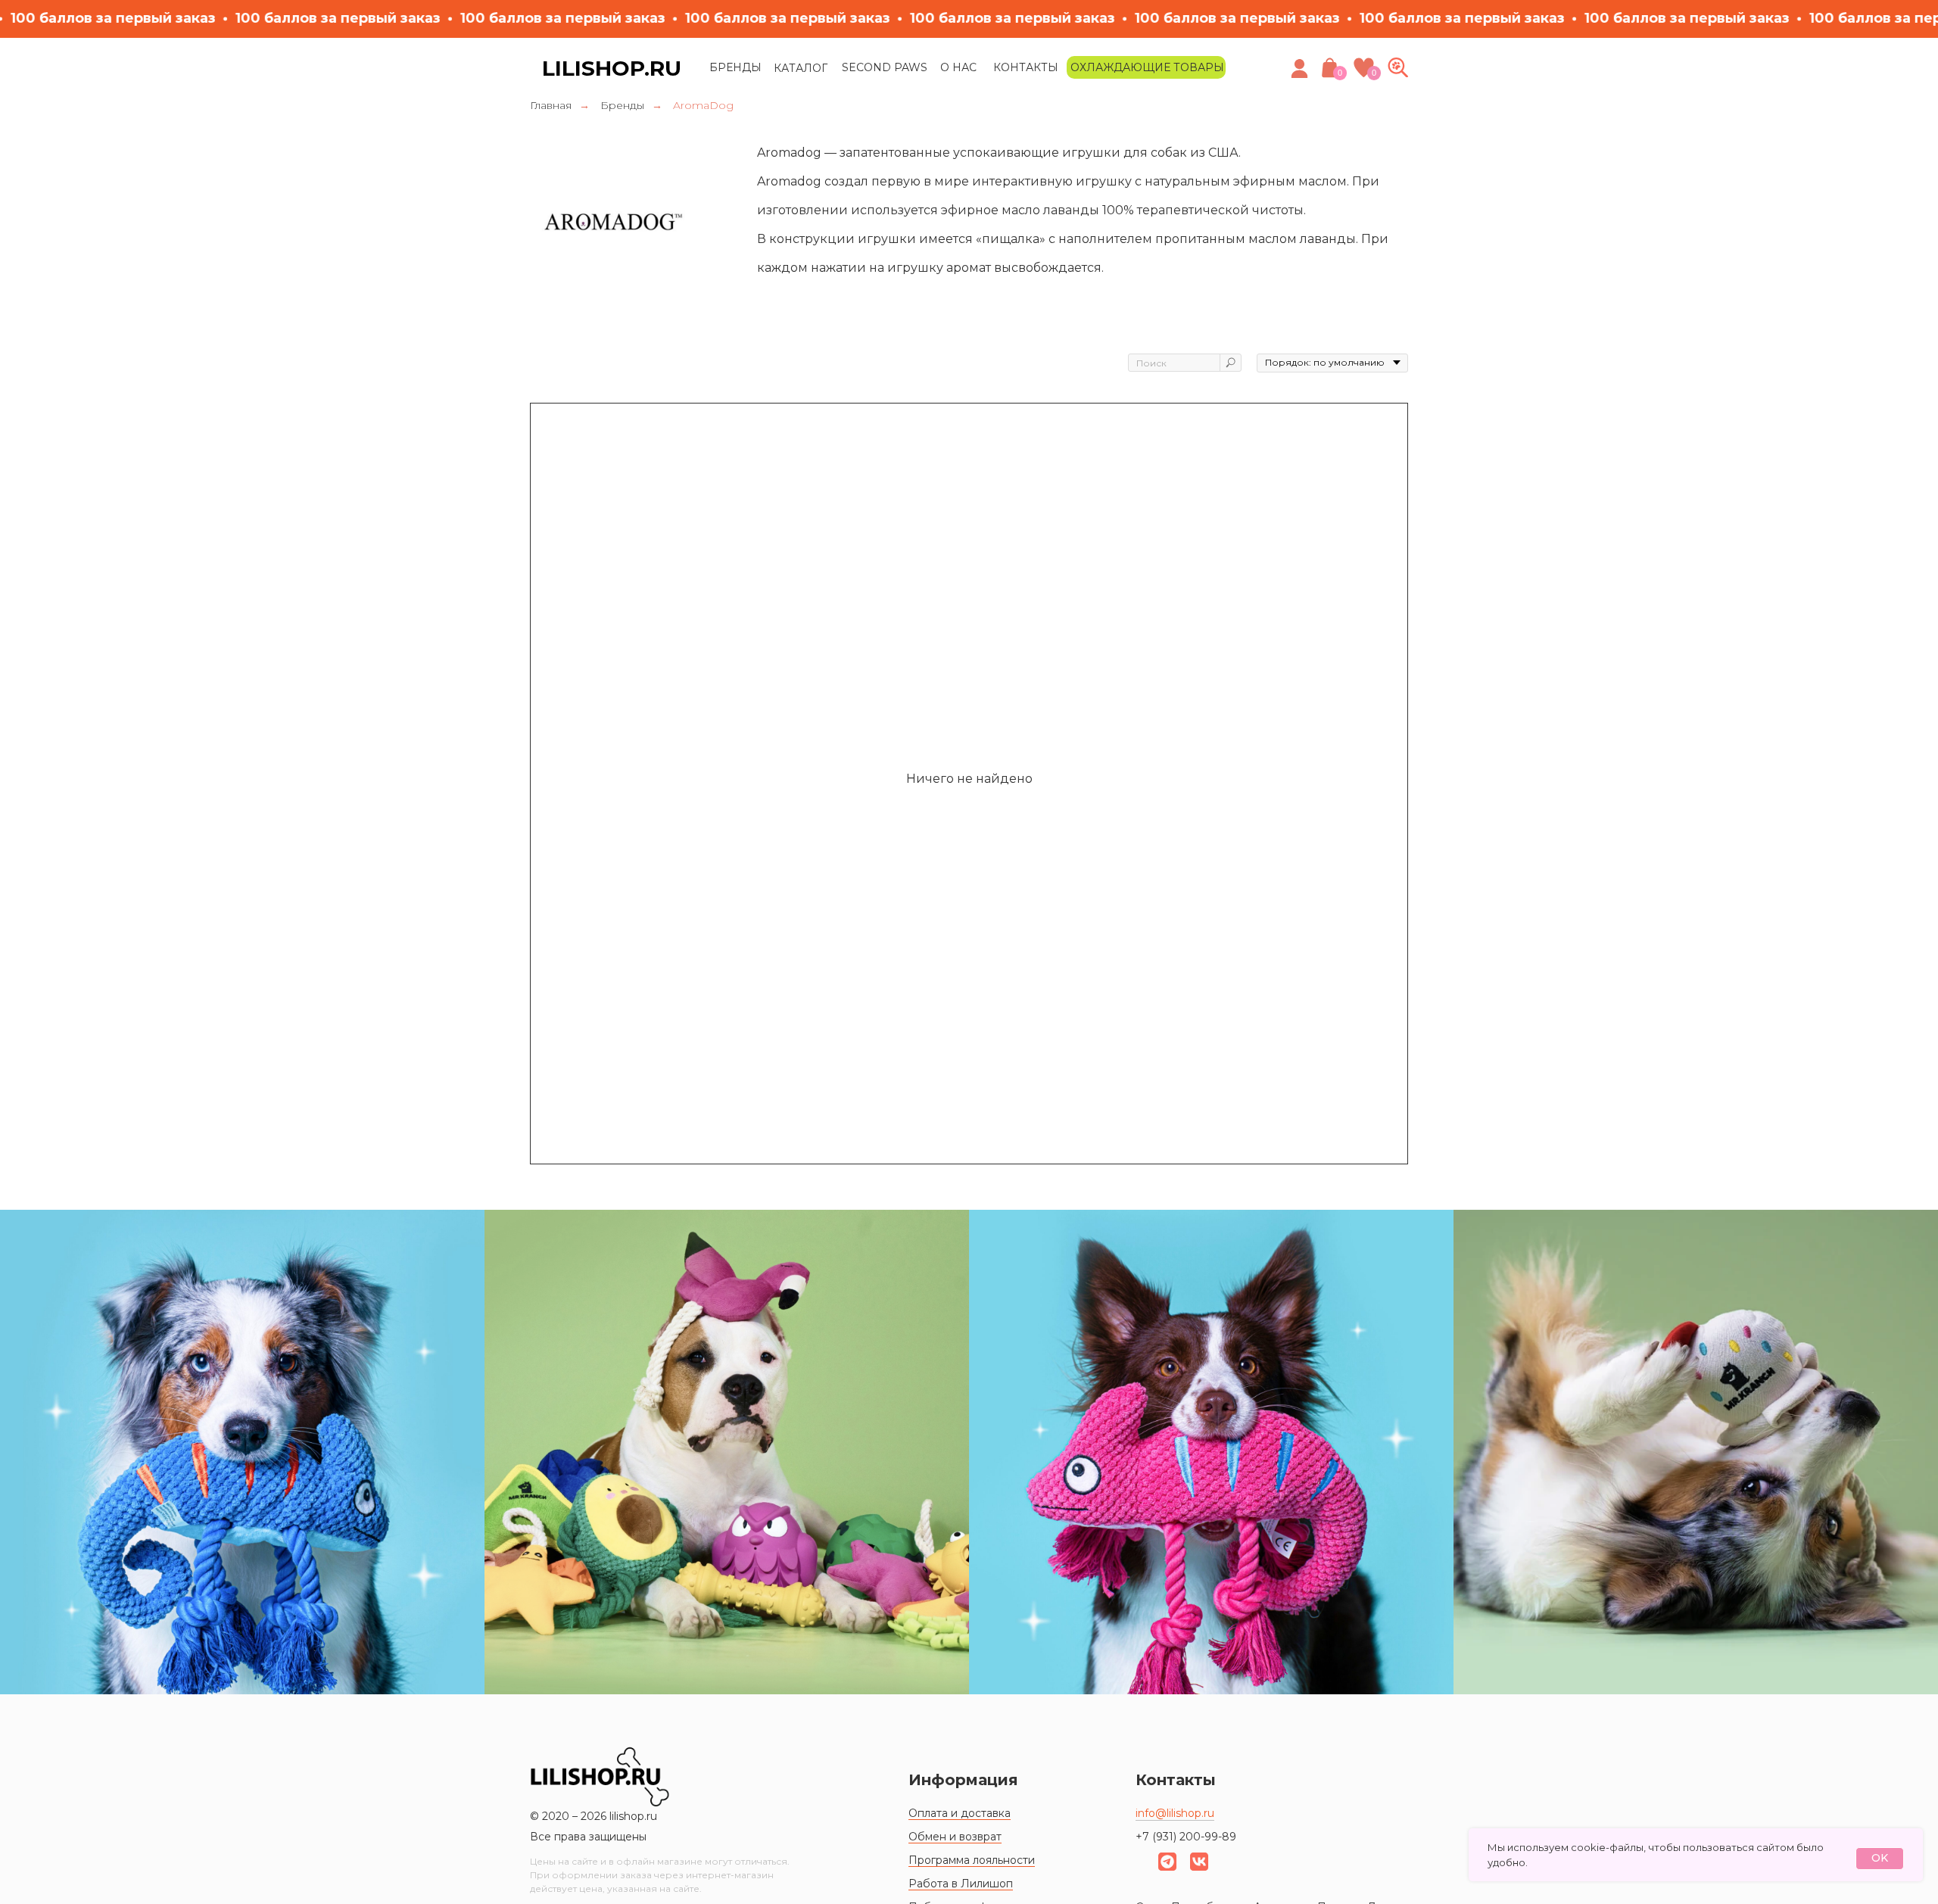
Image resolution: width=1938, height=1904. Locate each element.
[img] (1398, 67)
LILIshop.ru (612, 68)
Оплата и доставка (960, 1813)
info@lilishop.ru (1175, 1813)
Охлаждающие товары (1147, 67)
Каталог (801, 68)
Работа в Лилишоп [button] (961, 1884)
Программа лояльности (972, 1860)
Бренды (735, 67)
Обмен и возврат (955, 1837)
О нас (958, 67)
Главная (551, 105)
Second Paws (885, 67)
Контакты (1026, 67)
